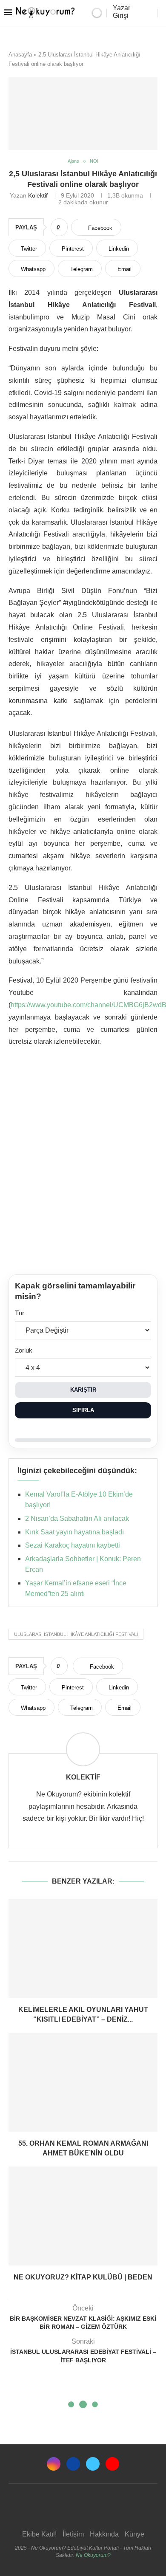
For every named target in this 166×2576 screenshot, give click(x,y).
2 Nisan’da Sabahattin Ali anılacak (77, 1518)
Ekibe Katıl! (39, 2534)
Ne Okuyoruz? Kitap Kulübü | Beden (83, 2277)
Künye (135, 2534)
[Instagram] (54, 2464)
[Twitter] (93, 2464)
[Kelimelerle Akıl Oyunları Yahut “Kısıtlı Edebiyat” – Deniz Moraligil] (83, 1948)
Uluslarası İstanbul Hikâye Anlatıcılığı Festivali (76, 1634)
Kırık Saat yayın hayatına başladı (74, 1532)
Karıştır (83, 1390)
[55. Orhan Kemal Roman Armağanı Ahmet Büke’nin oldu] (83, 2082)
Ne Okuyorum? (93, 2555)
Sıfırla (83, 1410)
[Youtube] (112, 2464)
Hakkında (104, 2534)
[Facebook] (73, 2464)
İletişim (73, 2534)
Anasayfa (20, 55)
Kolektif (38, 195)
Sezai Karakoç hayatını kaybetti (73, 1545)
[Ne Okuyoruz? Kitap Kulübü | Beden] (83, 2216)
